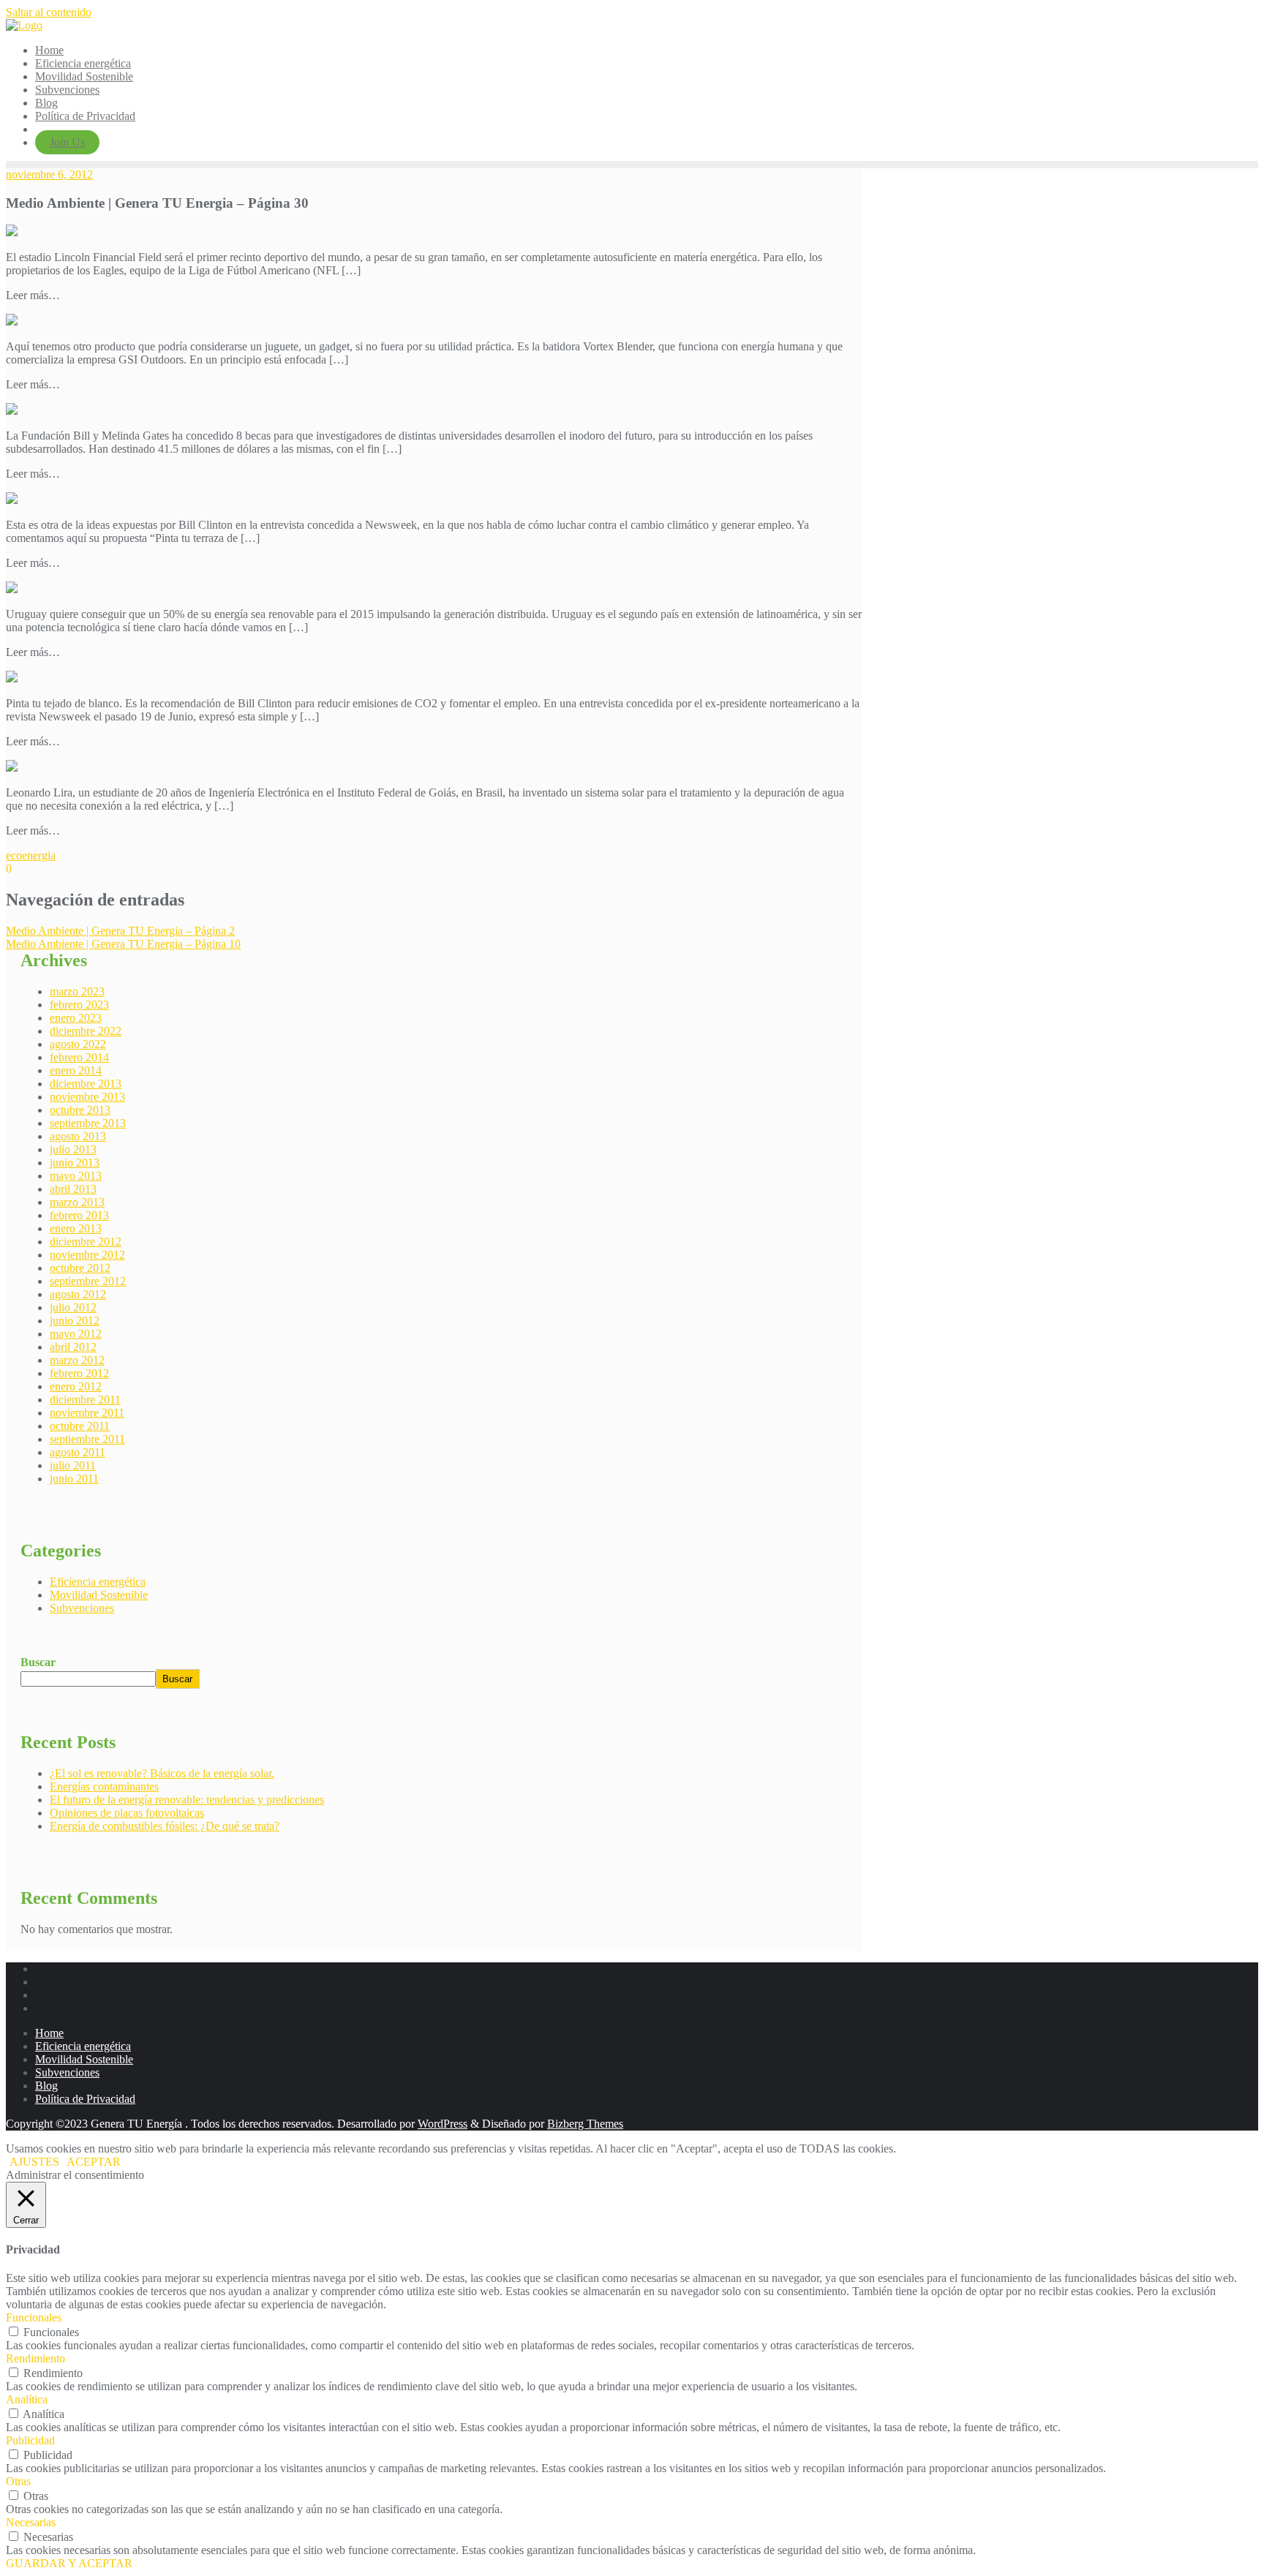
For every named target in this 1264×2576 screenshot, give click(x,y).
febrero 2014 (79, 1057)
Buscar (38, 1662)
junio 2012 (75, 1321)
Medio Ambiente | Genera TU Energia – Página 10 (123, 944)
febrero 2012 (79, 1373)
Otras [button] (18, 2481)
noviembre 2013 (87, 1097)
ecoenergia (31, 855)
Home (49, 2033)
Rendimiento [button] (35, 2358)
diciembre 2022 (86, 1031)
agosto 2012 (78, 1294)
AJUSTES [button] (34, 2162)
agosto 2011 (78, 1452)
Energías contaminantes (104, 1786)
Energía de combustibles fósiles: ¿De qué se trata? (165, 1826)
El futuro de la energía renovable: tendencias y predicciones (187, 1800)
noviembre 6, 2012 (49, 174)
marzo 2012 (77, 1360)
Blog (46, 2086)
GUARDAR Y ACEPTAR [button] (69, 2563)
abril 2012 (73, 1347)
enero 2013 (76, 1228)
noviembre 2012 (87, 1255)
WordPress (443, 2124)
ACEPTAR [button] (94, 2162)
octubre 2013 (80, 1110)
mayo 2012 (76, 1334)
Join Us (67, 142)
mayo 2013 (76, 1176)
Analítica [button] (27, 2399)
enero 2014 (76, 1070)
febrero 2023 (79, 1005)
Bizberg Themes (585, 2124)
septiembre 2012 (88, 1281)
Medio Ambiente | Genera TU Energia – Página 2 (120, 931)
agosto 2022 (78, 1044)
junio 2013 (75, 1163)
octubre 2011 (80, 1426)
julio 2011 (73, 1465)
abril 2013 (73, 1189)
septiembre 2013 (88, 1123)
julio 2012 (73, 1307)
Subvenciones (82, 1608)
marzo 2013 (77, 1202)
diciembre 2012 (86, 1242)
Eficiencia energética (98, 1582)
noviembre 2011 (87, 1413)
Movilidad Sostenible (99, 1595)
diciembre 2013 (86, 1084)
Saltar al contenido (49, 12)
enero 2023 (76, 1018)
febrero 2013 (79, 1215)
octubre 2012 (80, 1268)
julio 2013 (73, 1149)
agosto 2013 (78, 1136)
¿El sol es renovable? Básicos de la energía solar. (162, 1773)
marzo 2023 (77, 991)
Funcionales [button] (34, 2317)
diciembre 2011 (85, 1400)
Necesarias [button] (31, 2522)
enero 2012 (76, 1386)
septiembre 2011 (87, 1439)
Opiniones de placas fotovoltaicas (127, 1813)
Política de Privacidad (85, 2099)
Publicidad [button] (30, 2440)
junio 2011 (74, 1479)
